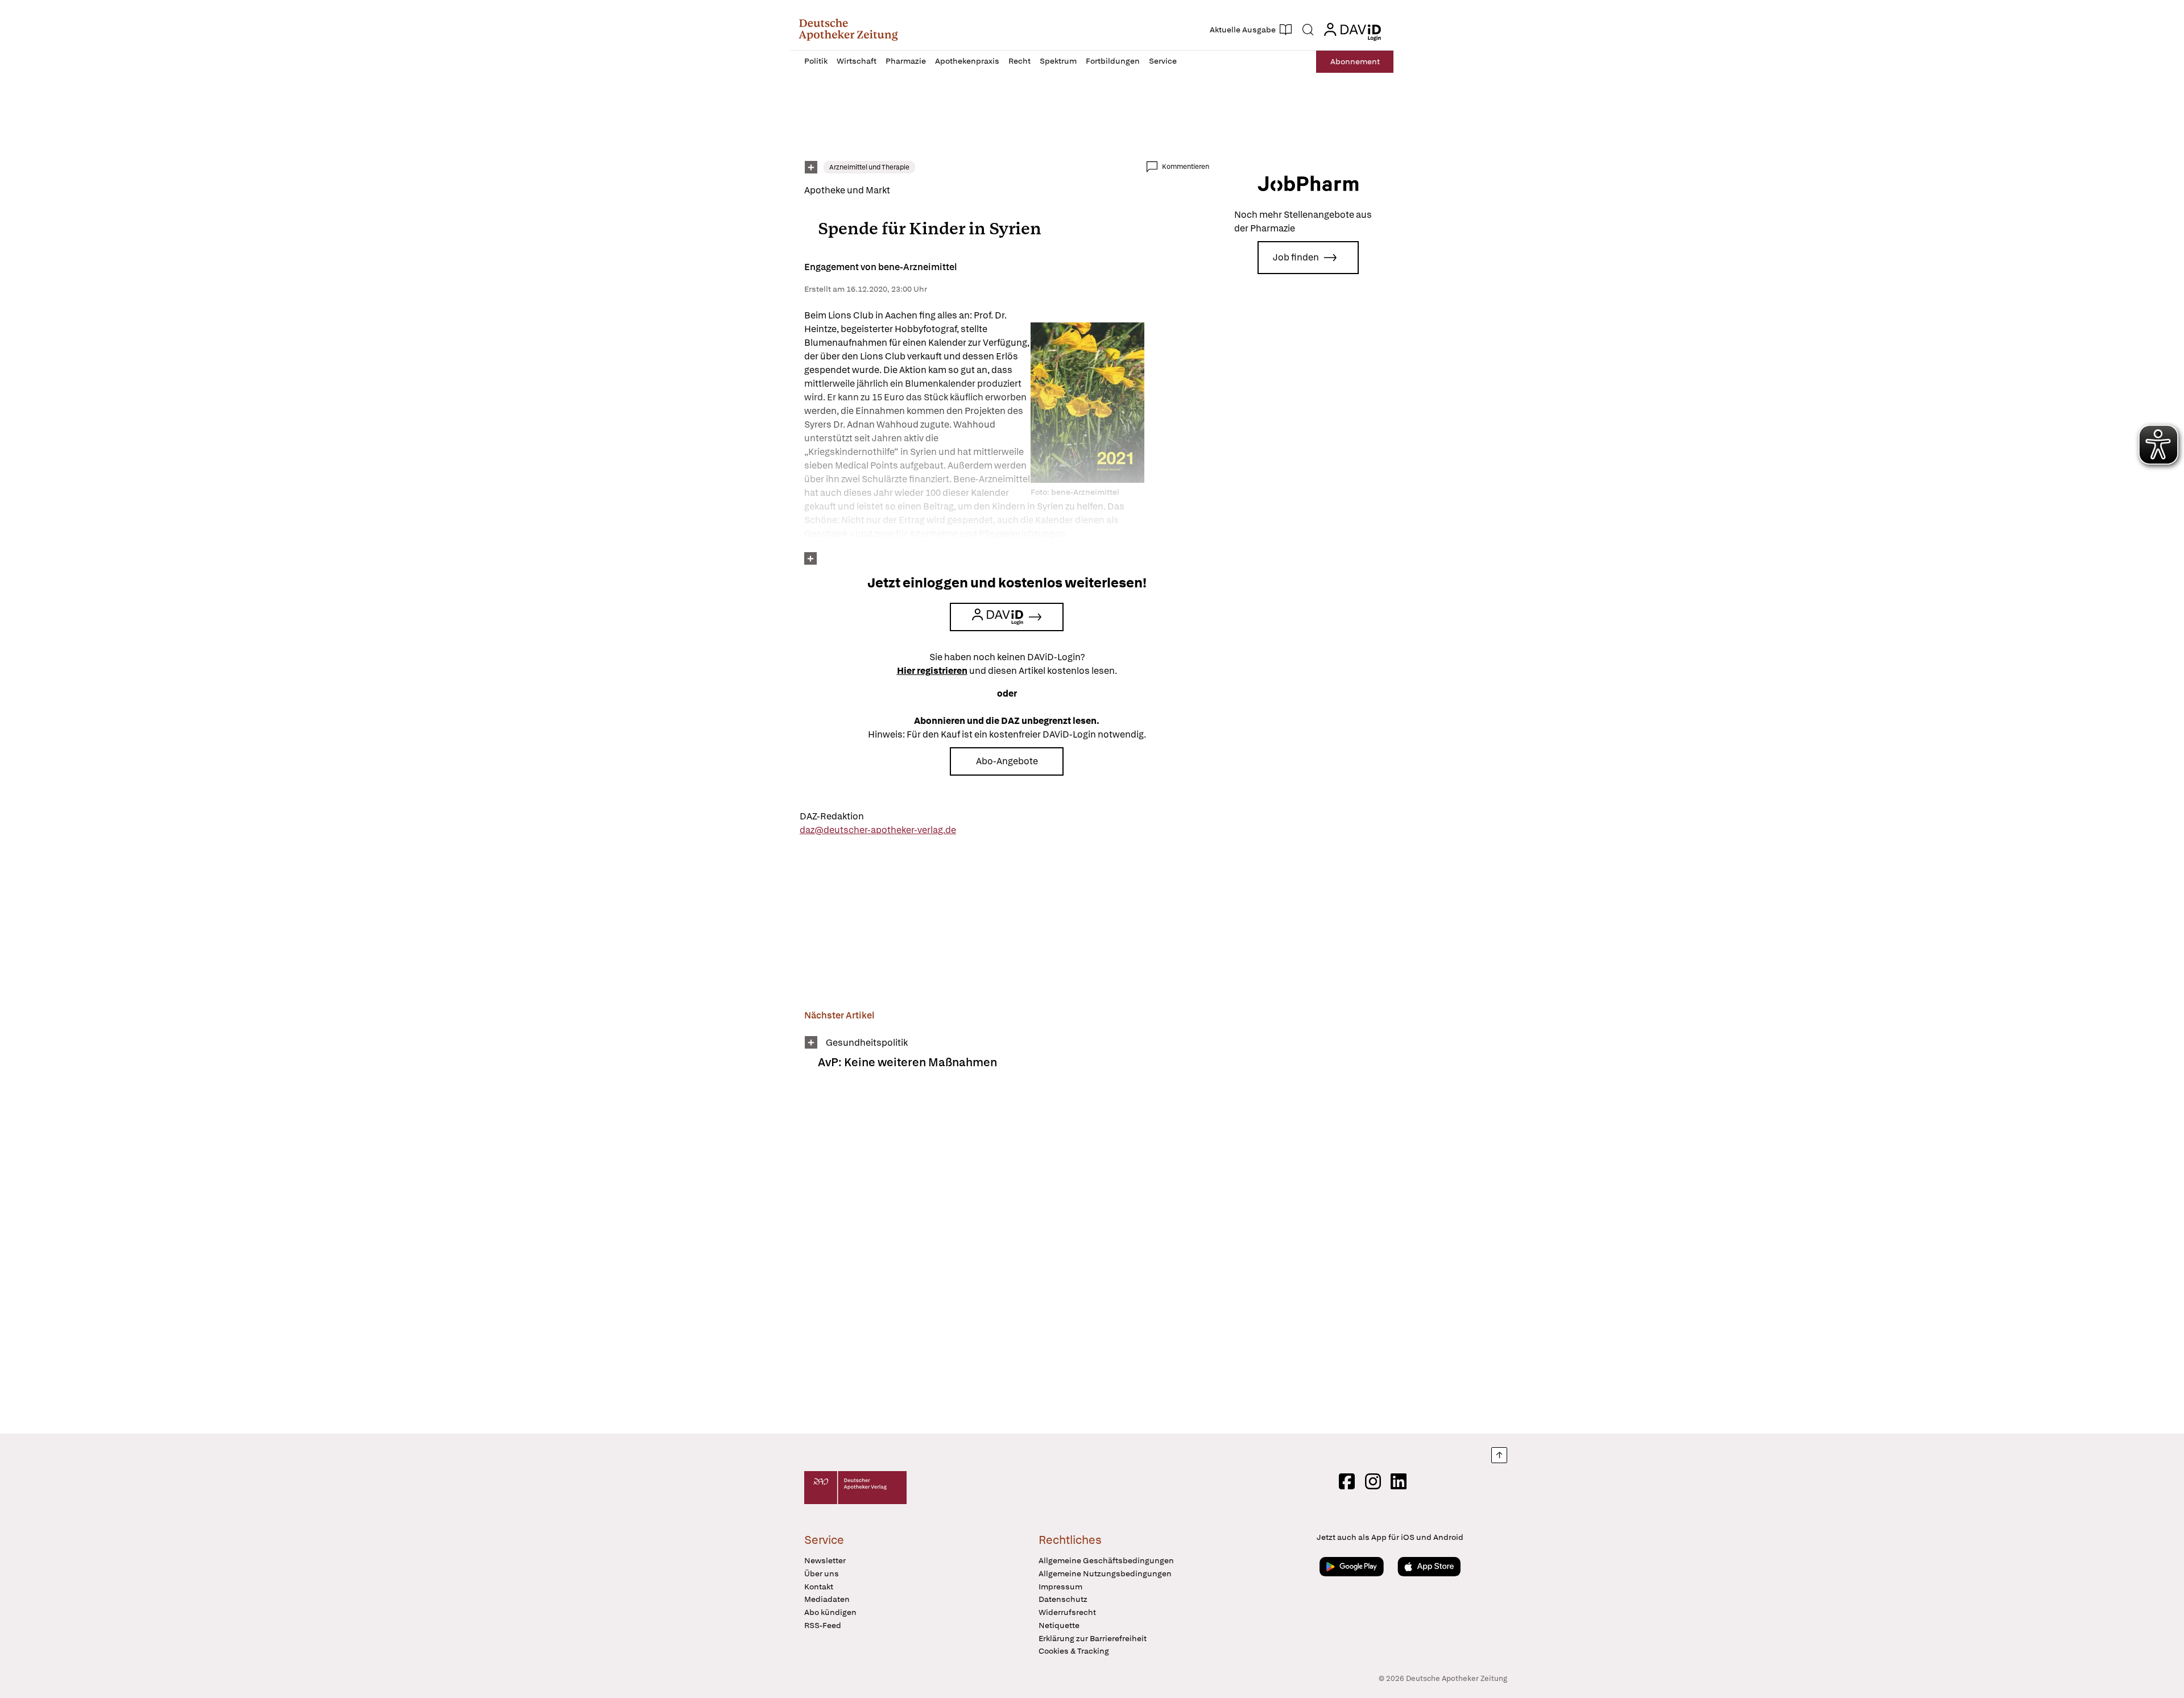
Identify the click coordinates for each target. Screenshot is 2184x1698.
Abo (1355, 61)
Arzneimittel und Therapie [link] (869, 167)
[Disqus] (1007, 1259)
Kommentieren (1186, 167)
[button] (848, 30)
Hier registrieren (932, 671)
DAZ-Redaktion (832, 816)
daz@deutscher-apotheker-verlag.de (878, 830)
